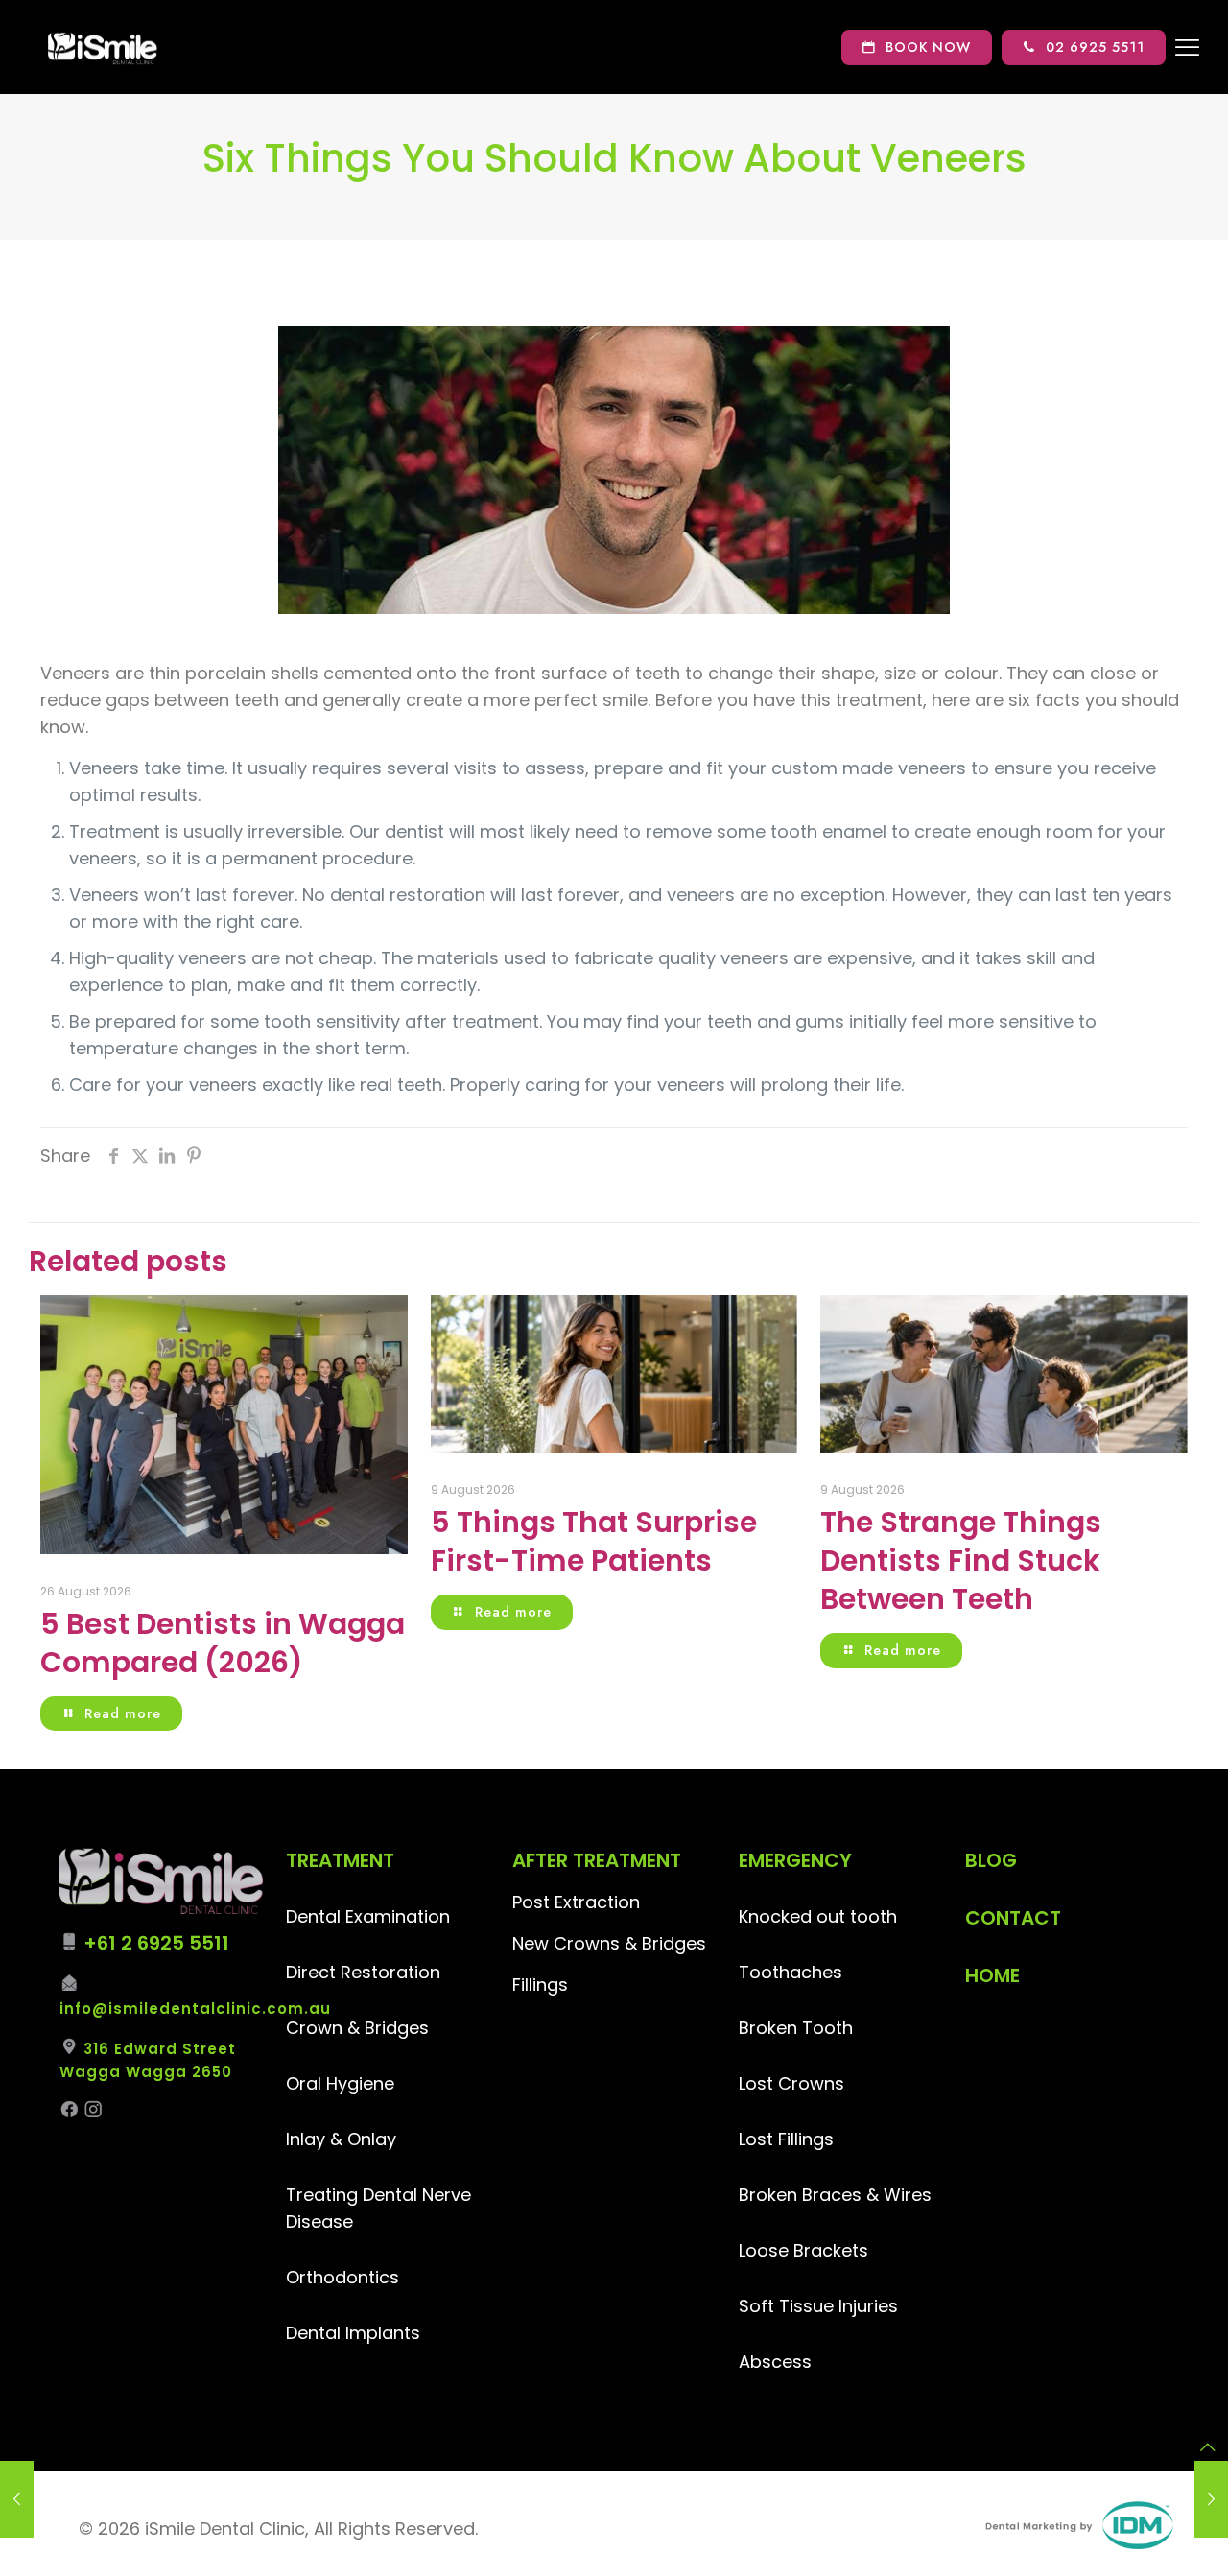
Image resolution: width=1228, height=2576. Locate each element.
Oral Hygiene (340, 2083)
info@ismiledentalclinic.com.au (195, 2009)
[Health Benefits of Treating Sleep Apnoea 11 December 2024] (17, 2499)
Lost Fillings (786, 2139)
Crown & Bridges (357, 2028)
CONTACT (1013, 1918)
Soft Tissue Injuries (818, 2306)
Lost (758, 2083)
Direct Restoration (363, 1972)
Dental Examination (368, 1916)
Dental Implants (353, 2333)
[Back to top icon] (1208, 2447)
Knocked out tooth (818, 1916)
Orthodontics (342, 2277)
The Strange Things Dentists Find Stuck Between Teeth (961, 1560)
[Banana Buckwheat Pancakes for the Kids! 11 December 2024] (1211, 2499)
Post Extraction (576, 1902)
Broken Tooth (796, 2028)
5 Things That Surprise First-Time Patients (594, 1541)
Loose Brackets (803, 2250)
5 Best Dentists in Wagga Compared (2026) (223, 1643)
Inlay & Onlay (341, 2139)
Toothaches (791, 1972)
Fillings (540, 1985)
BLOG (991, 1860)
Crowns (811, 2083)
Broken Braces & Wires (835, 2195)
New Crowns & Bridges (609, 1943)
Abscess (775, 2362)
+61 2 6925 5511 (156, 1943)
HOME (992, 1975)
